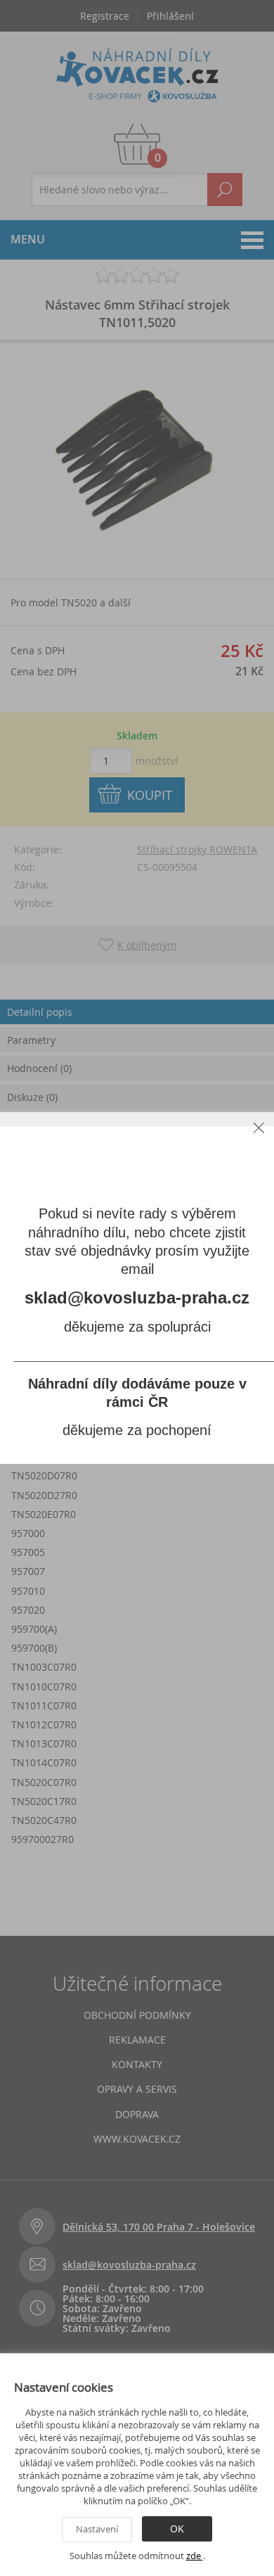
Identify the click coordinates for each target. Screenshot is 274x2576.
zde (195, 2556)
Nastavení (97, 2529)
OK (177, 2529)
